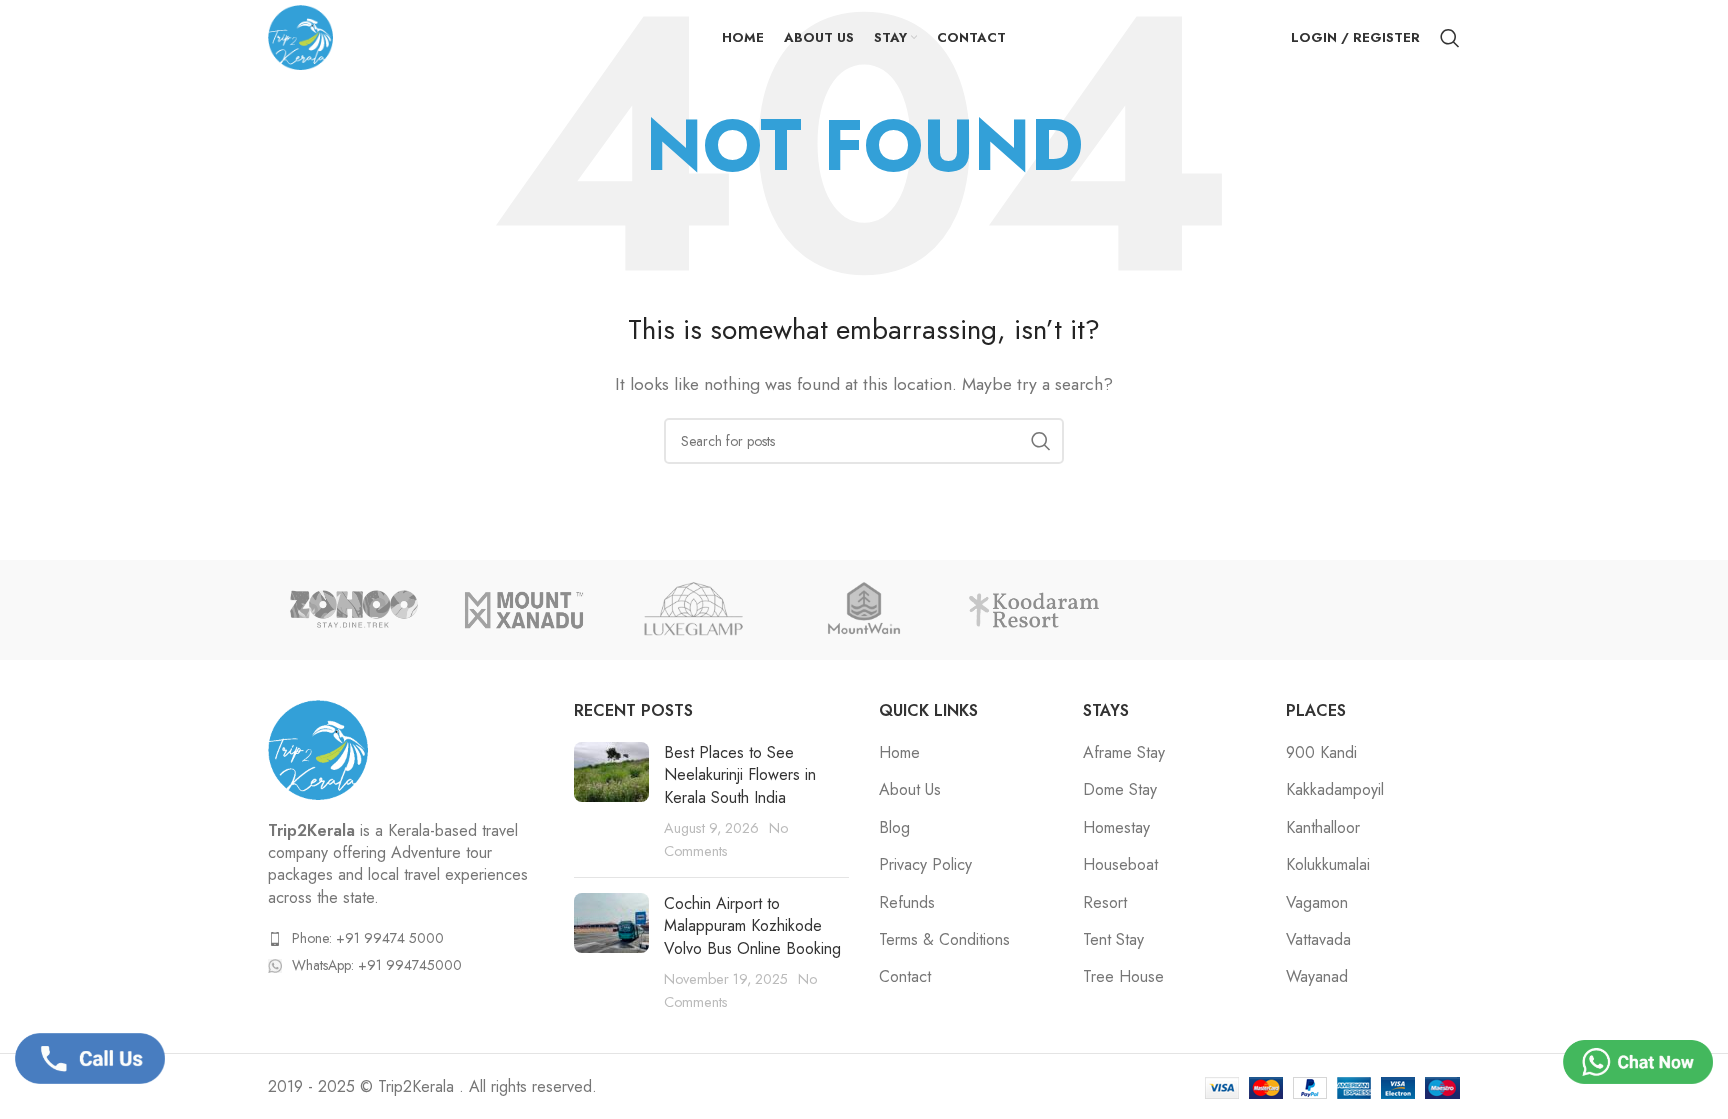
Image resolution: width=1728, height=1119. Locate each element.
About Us (910, 790)
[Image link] (318, 747)
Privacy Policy (925, 865)
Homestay (1116, 828)
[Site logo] (300, 35)
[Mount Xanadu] (523, 610)
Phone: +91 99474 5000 (368, 938)
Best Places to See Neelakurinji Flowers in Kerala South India (740, 775)
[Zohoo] (353, 610)
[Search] (1450, 38)
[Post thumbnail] (611, 802)
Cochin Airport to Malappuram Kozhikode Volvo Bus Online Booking (752, 926)
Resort (1105, 903)
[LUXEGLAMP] (694, 610)
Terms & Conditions (944, 940)
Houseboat (1120, 865)
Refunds (907, 903)
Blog (894, 828)
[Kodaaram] (1034, 610)
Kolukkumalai (1328, 865)
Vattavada (1318, 940)
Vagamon (1317, 903)
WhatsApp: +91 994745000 (377, 965)
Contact (905, 977)
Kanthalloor (1323, 828)
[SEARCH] (1041, 441)
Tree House (1123, 977)
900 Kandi (1321, 753)
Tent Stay (1113, 940)
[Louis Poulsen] (864, 610)
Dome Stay (1120, 790)
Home (899, 753)
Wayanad (1317, 977)
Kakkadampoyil (1335, 790)
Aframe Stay (1124, 753)
